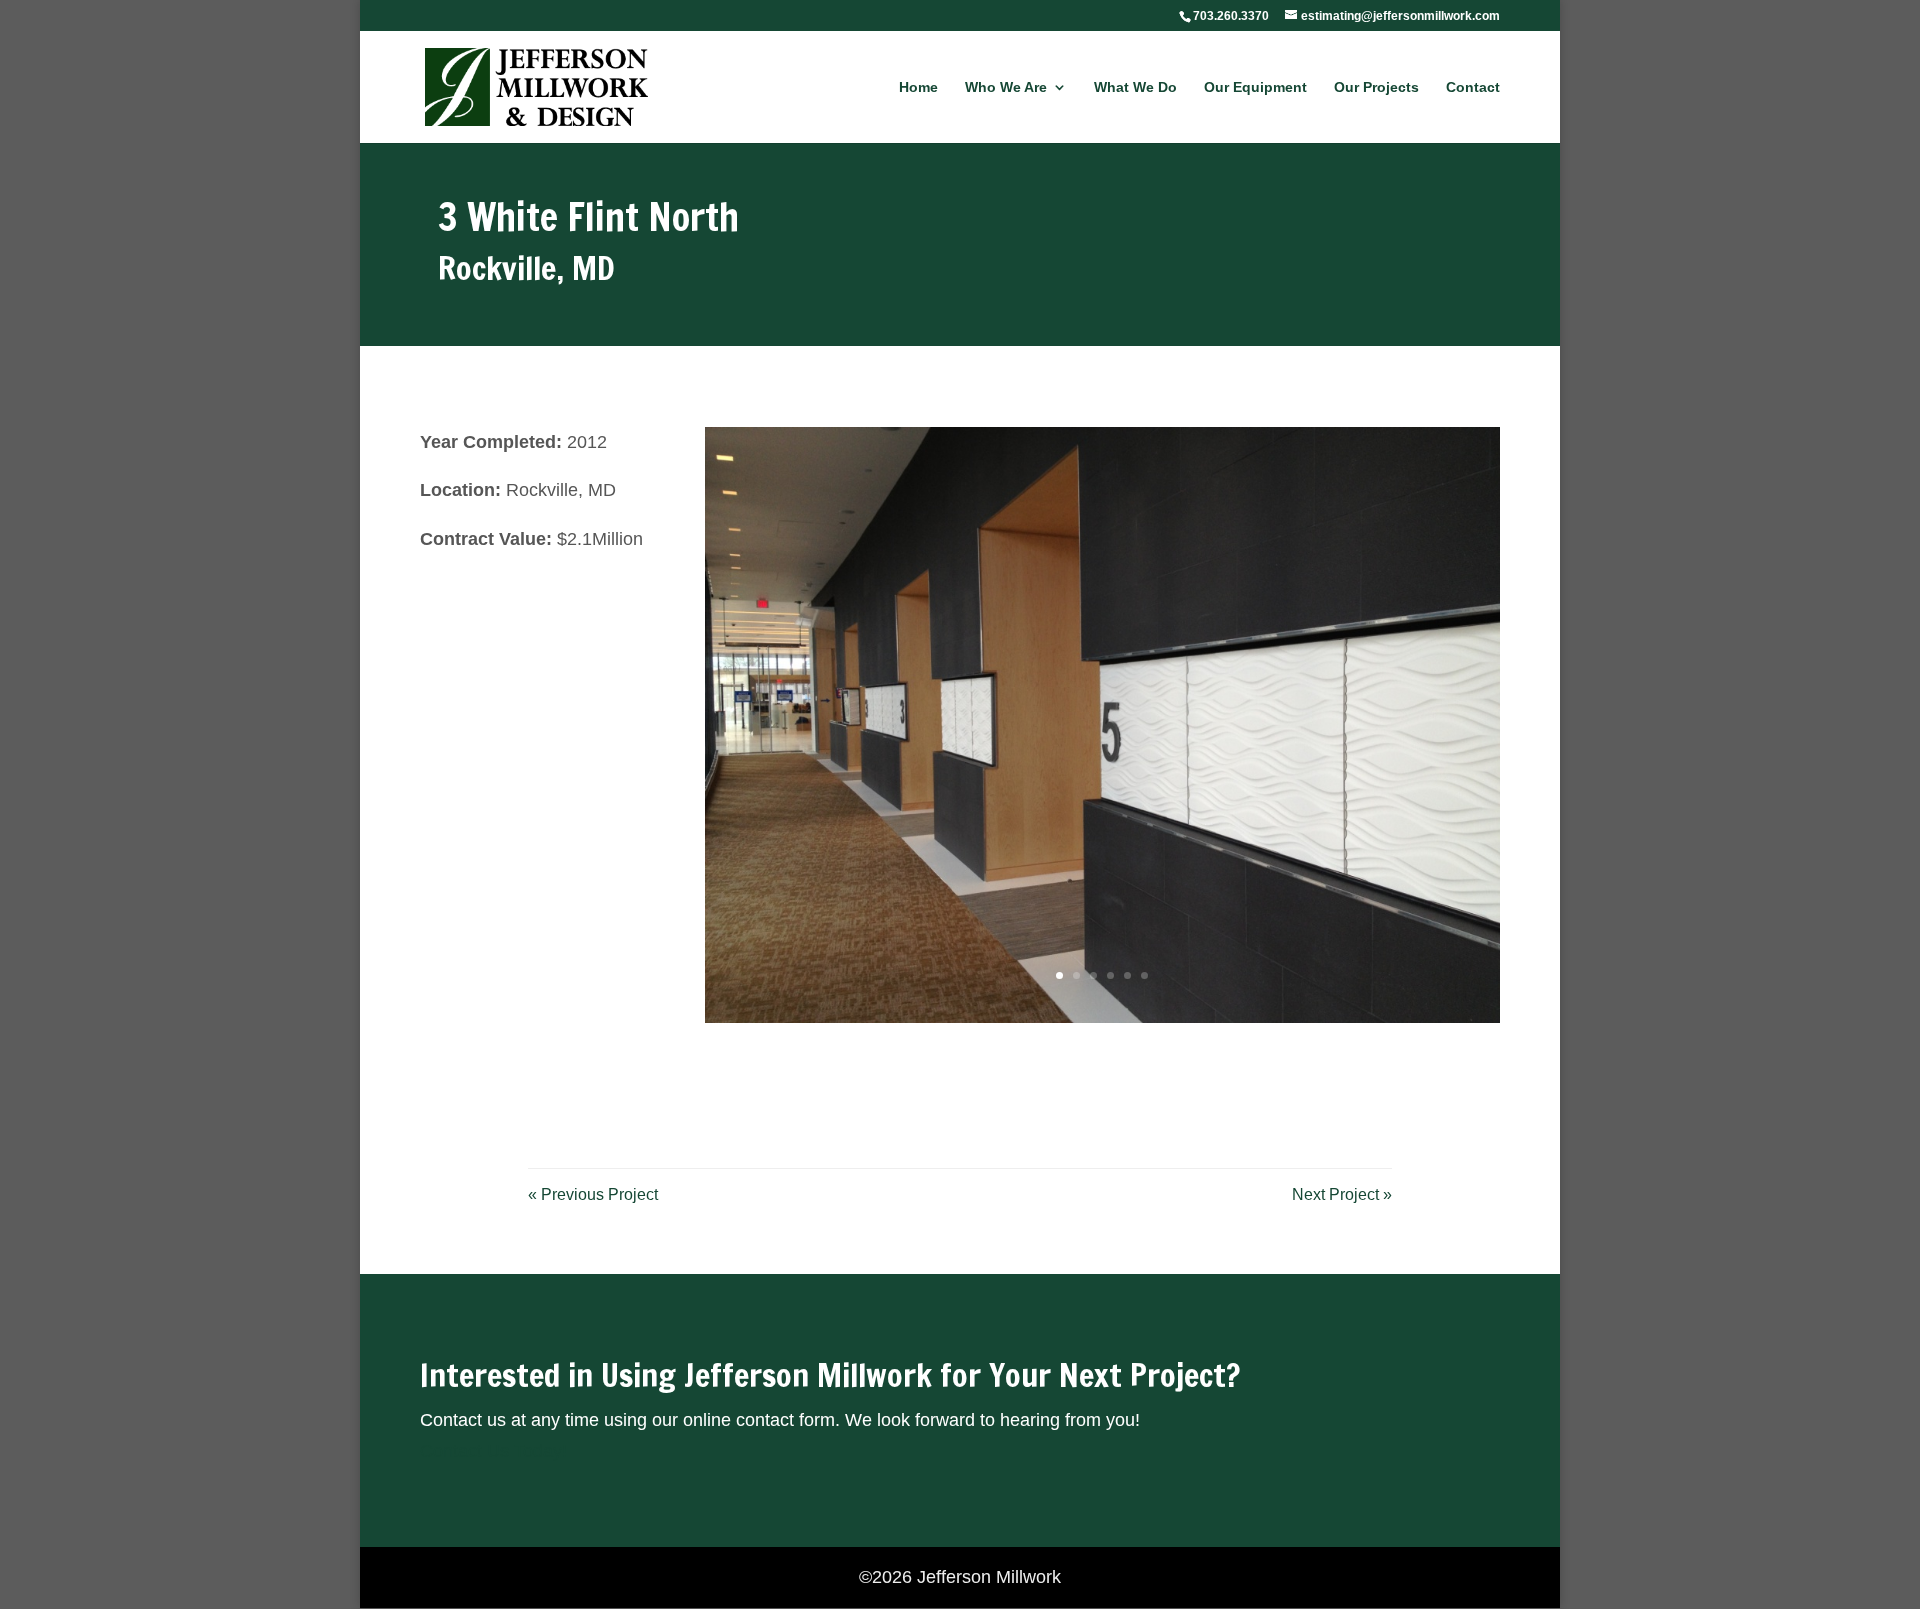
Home (918, 87)
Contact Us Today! (493, 1451)
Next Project (1342, 1194)
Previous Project (593, 1194)
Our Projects (1376, 87)
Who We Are (1006, 87)
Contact (1473, 87)
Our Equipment (1255, 87)
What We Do (1135, 87)
